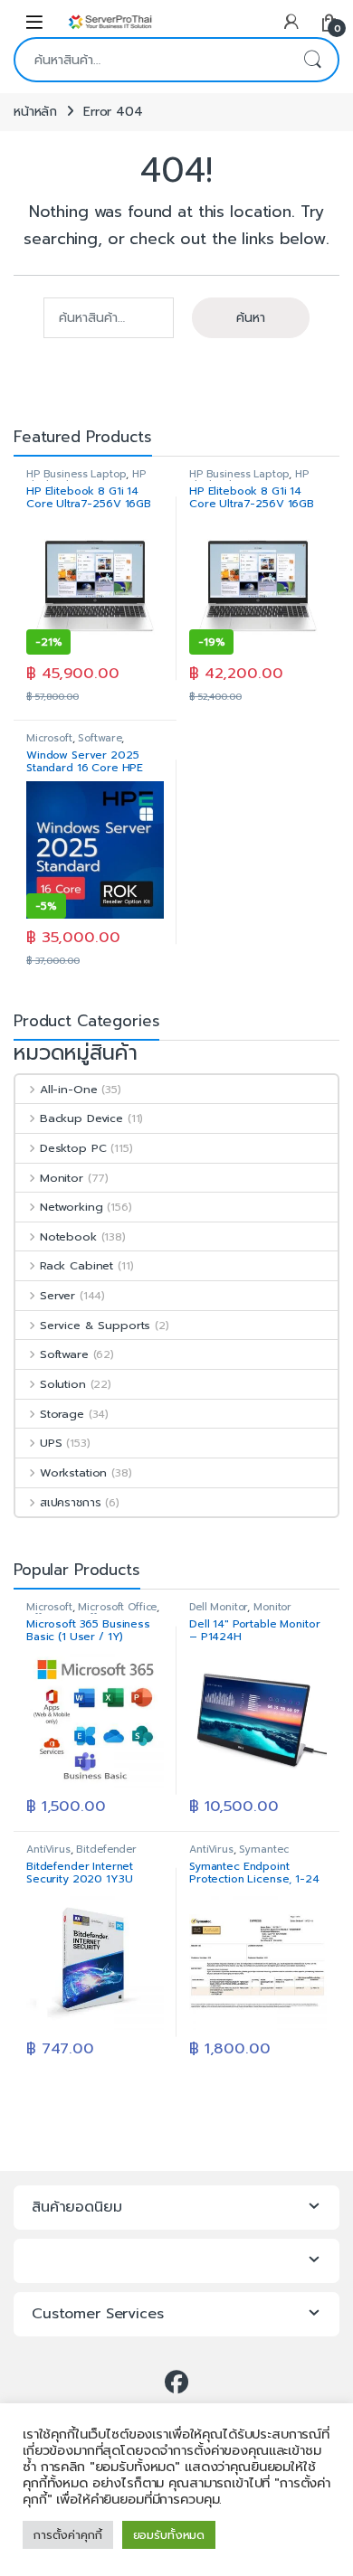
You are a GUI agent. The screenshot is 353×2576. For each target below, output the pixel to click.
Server (57, 1295)
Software (100, 738)
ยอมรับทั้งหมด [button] (169, 2535)
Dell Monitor (218, 1607)
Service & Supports (95, 1325)
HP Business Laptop (76, 474)
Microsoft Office (117, 1607)
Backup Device (81, 1118)
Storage (62, 1414)
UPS (51, 1443)
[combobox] (151, 60)
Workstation (73, 1472)
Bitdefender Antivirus (81, 1855)
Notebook (68, 1236)
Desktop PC (73, 1148)
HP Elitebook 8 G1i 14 (86, 480)
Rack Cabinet (76, 1265)
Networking (71, 1207)
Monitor (62, 1178)
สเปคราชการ (70, 1502)
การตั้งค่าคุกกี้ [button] (68, 2535)
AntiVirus (48, 1849)
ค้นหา (312, 60)
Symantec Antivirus (239, 1855)
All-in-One (68, 1089)
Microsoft (49, 738)
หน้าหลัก (35, 112)
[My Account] (291, 21)
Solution (63, 1384)
